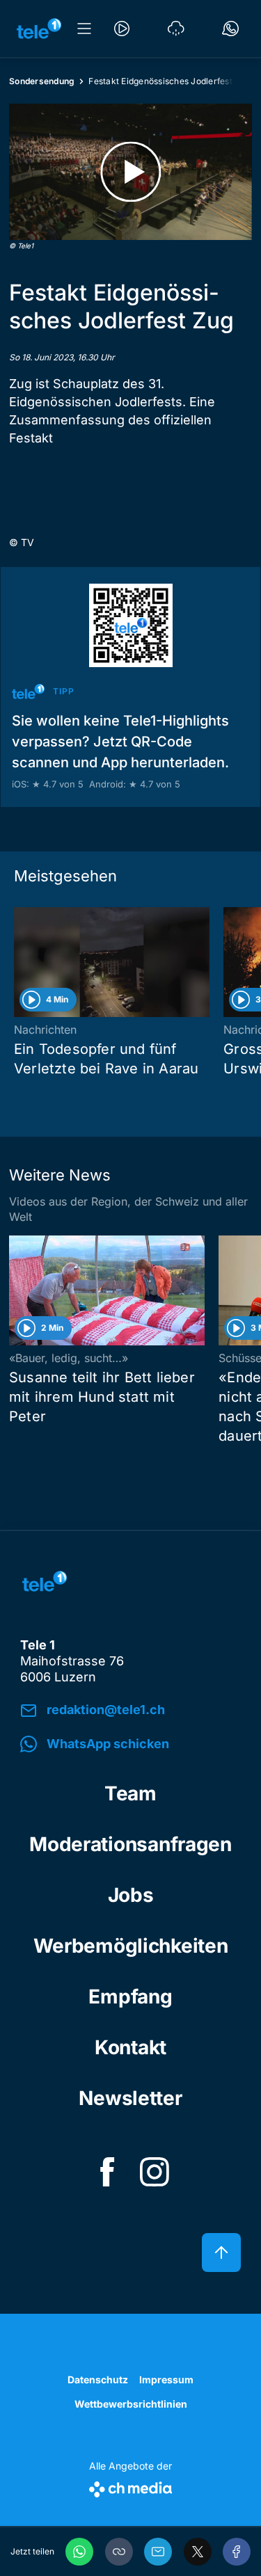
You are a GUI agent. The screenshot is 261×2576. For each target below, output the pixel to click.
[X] (198, 2552)
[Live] (122, 29)
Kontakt (130, 2047)
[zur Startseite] (39, 29)
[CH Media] (130, 2487)
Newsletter (130, 2098)
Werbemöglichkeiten (131, 1946)
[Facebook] (237, 2552)
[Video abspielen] (130, 172)
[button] (119, 2552)
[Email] (158, 2552)
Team (130, 1793)
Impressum (166, 2379)
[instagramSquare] (155, 2172)
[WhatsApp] (79, 2552)
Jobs (131, 1895)
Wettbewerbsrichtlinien (131, 2404)
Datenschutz (98, 2379)
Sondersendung (42, 81)
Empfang (130, 1997)
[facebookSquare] (107, 2172)
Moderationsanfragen (130, 1844)
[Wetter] (176, 29)
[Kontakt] (230, 29)
